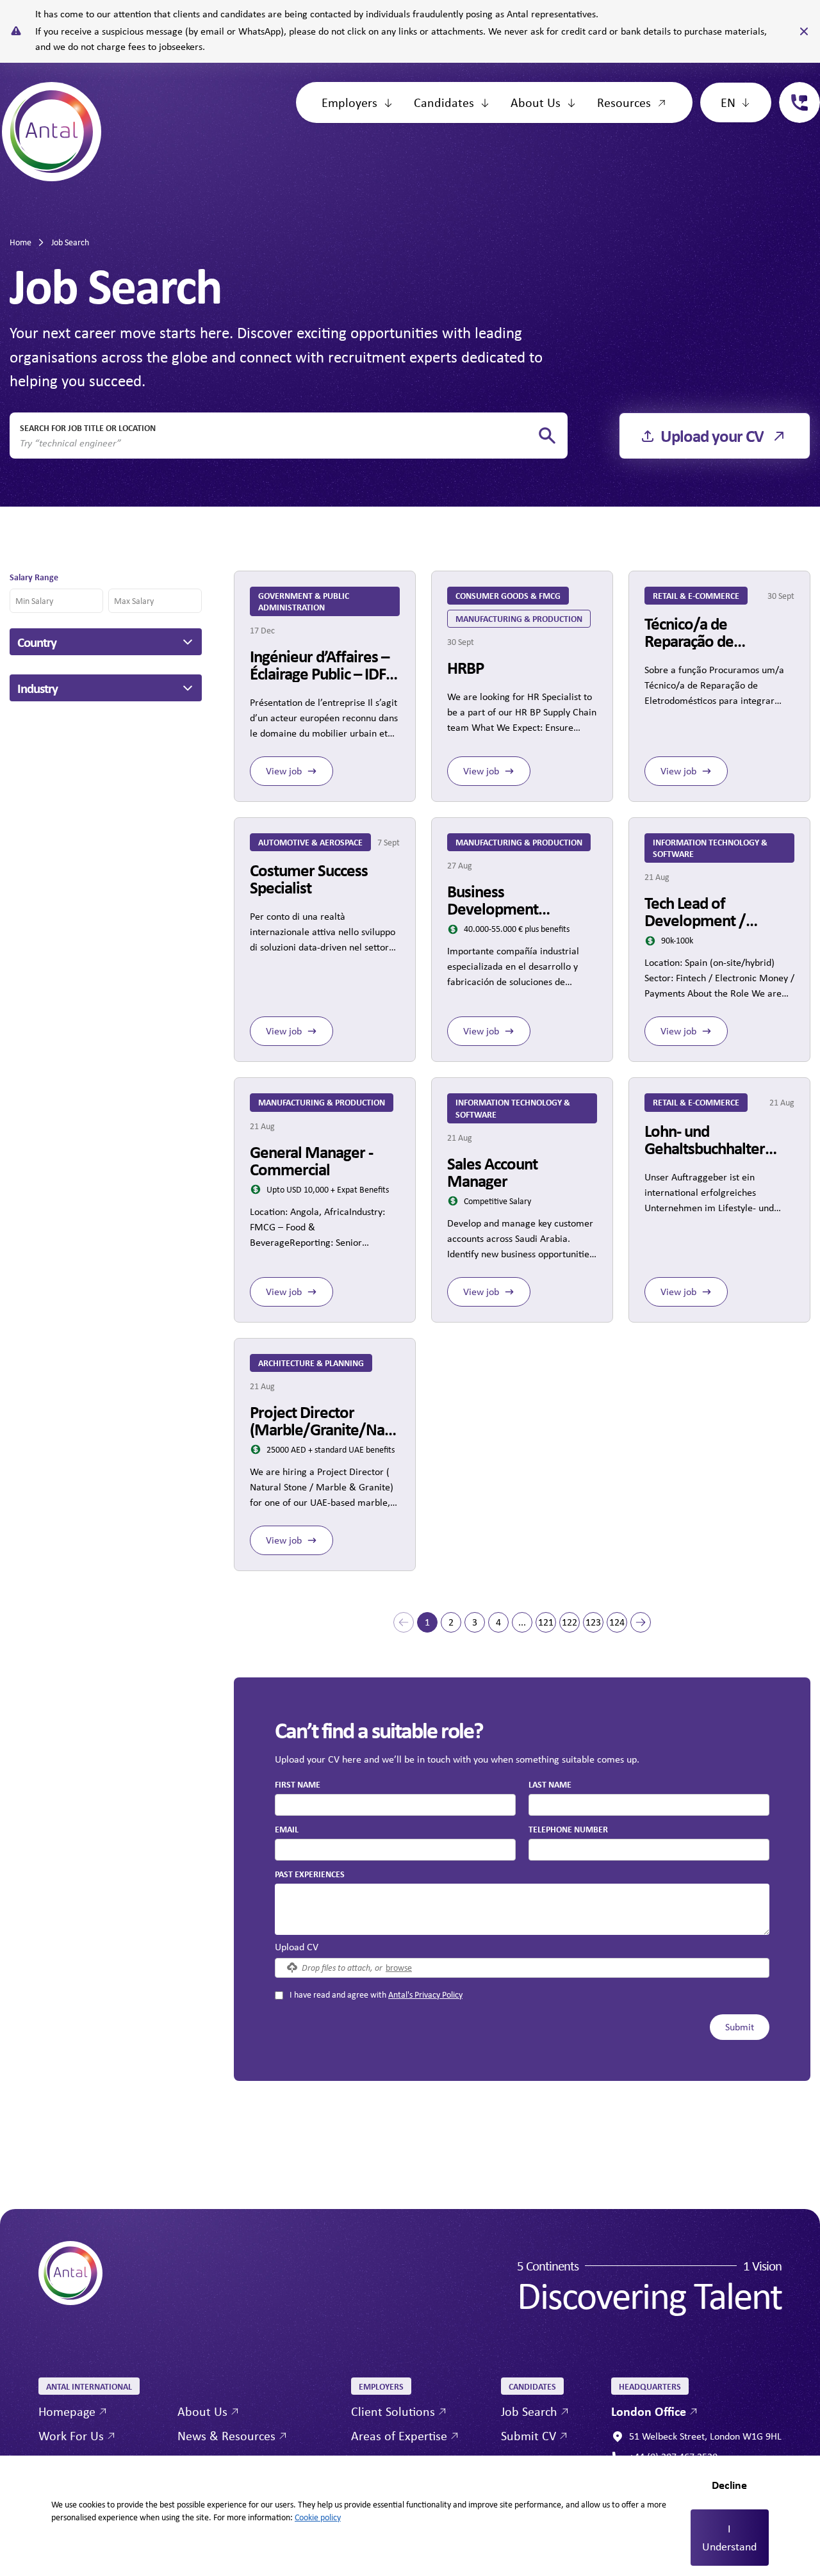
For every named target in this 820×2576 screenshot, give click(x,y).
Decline (729, 2485)
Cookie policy (318, 2517)
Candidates (444, 102)
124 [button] (617, 1622)
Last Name (550, 1784)
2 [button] (451, 1622)
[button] (404, 1622)
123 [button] (593, 1622)
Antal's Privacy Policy (425, 1994)
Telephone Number (568, 1829)
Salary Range (34, 577)
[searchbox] (278, 443)
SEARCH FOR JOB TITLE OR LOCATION (88, 428)
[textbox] (395, 1805)
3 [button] (475, 1622)
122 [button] (570, 1622)
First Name (298, 1784)
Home (20, 242)
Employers (349, 102)
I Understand (729, 2538)
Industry (37, 688)
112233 (794, 89)
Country (37, 642)
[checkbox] (279, 1995)
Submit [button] (740, 2027)
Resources (624, 102)
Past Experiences (310, 1874)
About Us (536, 102)
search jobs (547, 436)
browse (399, 1967)
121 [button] (546, 1622)
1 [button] (427, 1622)
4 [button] (498, 1622)
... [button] (522, 1622)
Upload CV (297, 1947)
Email (287, 1829)
